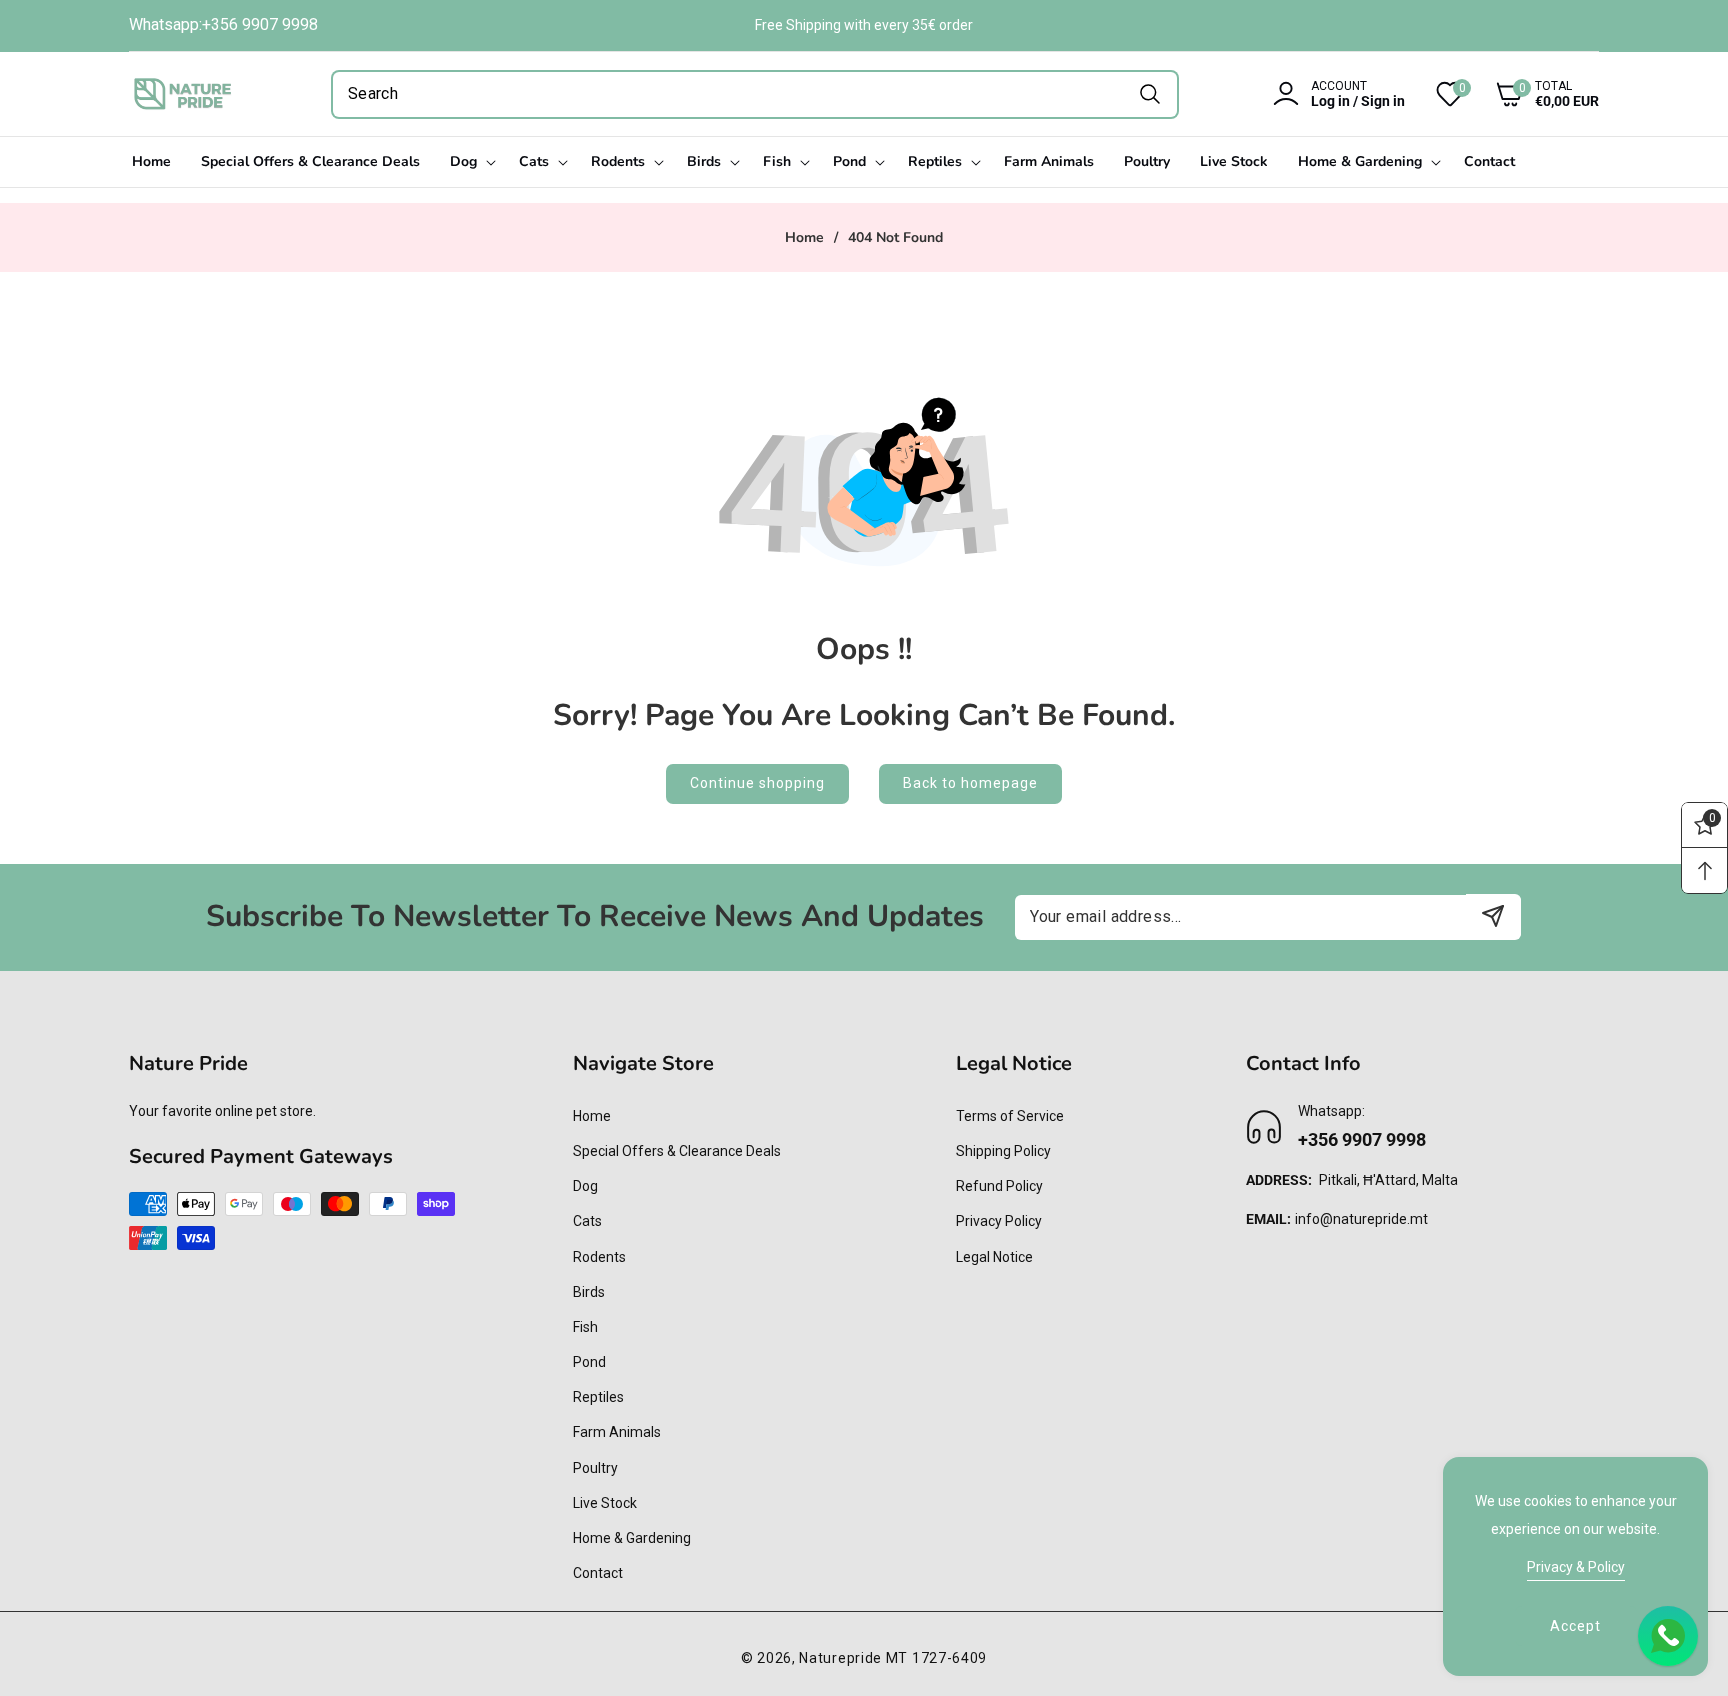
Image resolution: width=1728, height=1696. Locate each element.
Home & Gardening (632, 1538)
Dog (585, 1186)
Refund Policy (999, 1186)
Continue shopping (757, 783)
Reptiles (598, 1397)
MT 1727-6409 (936, 1658)
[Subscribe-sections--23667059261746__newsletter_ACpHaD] (1493, 916)
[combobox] (755, 94)
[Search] (1149, 94)
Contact (598, 1573)
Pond (589, 1362)
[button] (1532, 94)
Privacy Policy (999, 1221)
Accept (1575, 1626)
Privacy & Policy (1576, 1567)
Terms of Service (1010, 1116)
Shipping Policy (1003, 1151)
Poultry (595, 1468)
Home (804, 238)
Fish (585, 1327)
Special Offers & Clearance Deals (677, 1151)
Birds (589, 1292)
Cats (587, 1221)
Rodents (599, 1257)
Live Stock (605, 1503)
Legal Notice (994, 1257)
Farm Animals (617, 1432)
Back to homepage (970, 783)
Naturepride (840, 1658)
